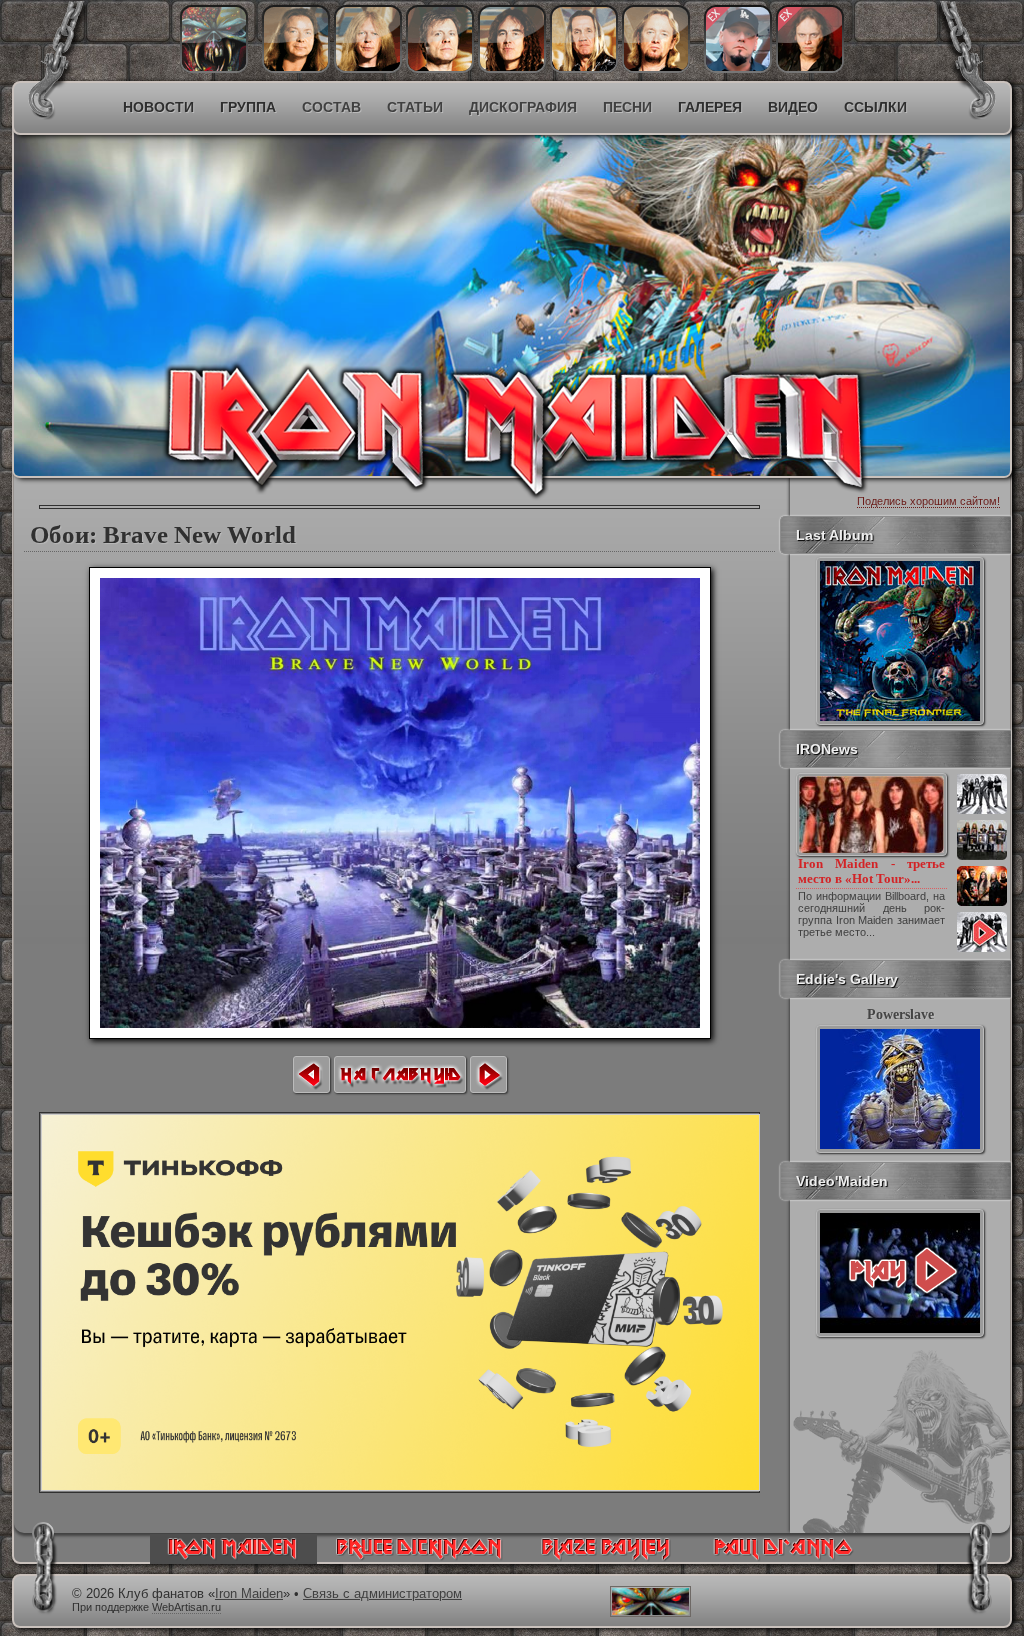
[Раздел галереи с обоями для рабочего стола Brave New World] (400, 1034)
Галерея (710, 107)
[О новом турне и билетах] (982, 812)
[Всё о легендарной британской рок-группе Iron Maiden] (367, 266)
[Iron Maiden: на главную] (233, 1559)
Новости (158, 107)
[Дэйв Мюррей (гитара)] (296, 68)
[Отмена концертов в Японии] (982, 904)
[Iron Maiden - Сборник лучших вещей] (982, 858)
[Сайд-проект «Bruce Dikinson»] (419, 1559)
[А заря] (900, 1273)
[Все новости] (982, 950)
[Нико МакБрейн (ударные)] (584, 68)
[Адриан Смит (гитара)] (656, 68)
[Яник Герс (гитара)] (368, 68)
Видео (793, 107)
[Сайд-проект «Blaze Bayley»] (606, 1559)
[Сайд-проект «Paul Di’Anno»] (782, 1559)
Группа (248, 107)
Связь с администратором (382, 1594)
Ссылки (875, 107)
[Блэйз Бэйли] (810, 68)
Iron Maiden (249, 1594)
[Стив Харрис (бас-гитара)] (512, 68)
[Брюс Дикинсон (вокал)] (440, 68)
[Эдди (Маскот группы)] (214, 68)
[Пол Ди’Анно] (738, 68)
